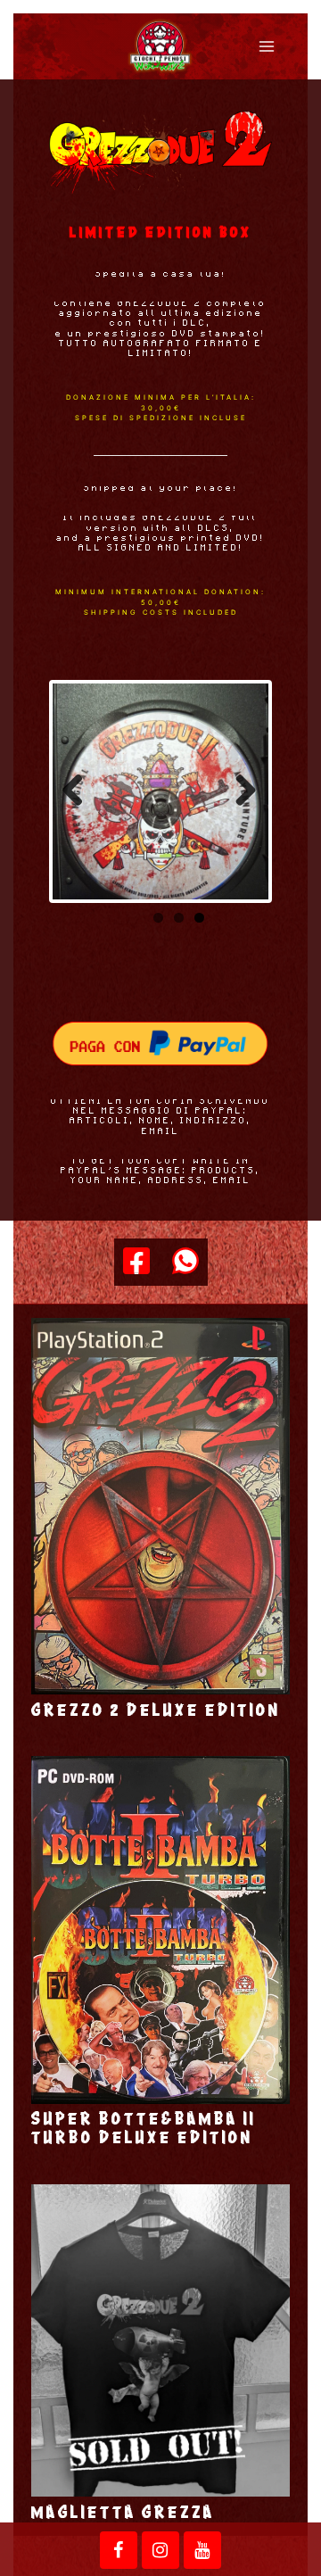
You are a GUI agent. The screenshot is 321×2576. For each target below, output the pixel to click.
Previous (79, 791)
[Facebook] (136, 1262)
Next (242, 791)
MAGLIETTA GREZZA (123, 2513)
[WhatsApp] (185, 1262)
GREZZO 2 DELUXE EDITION (156, 1710)
